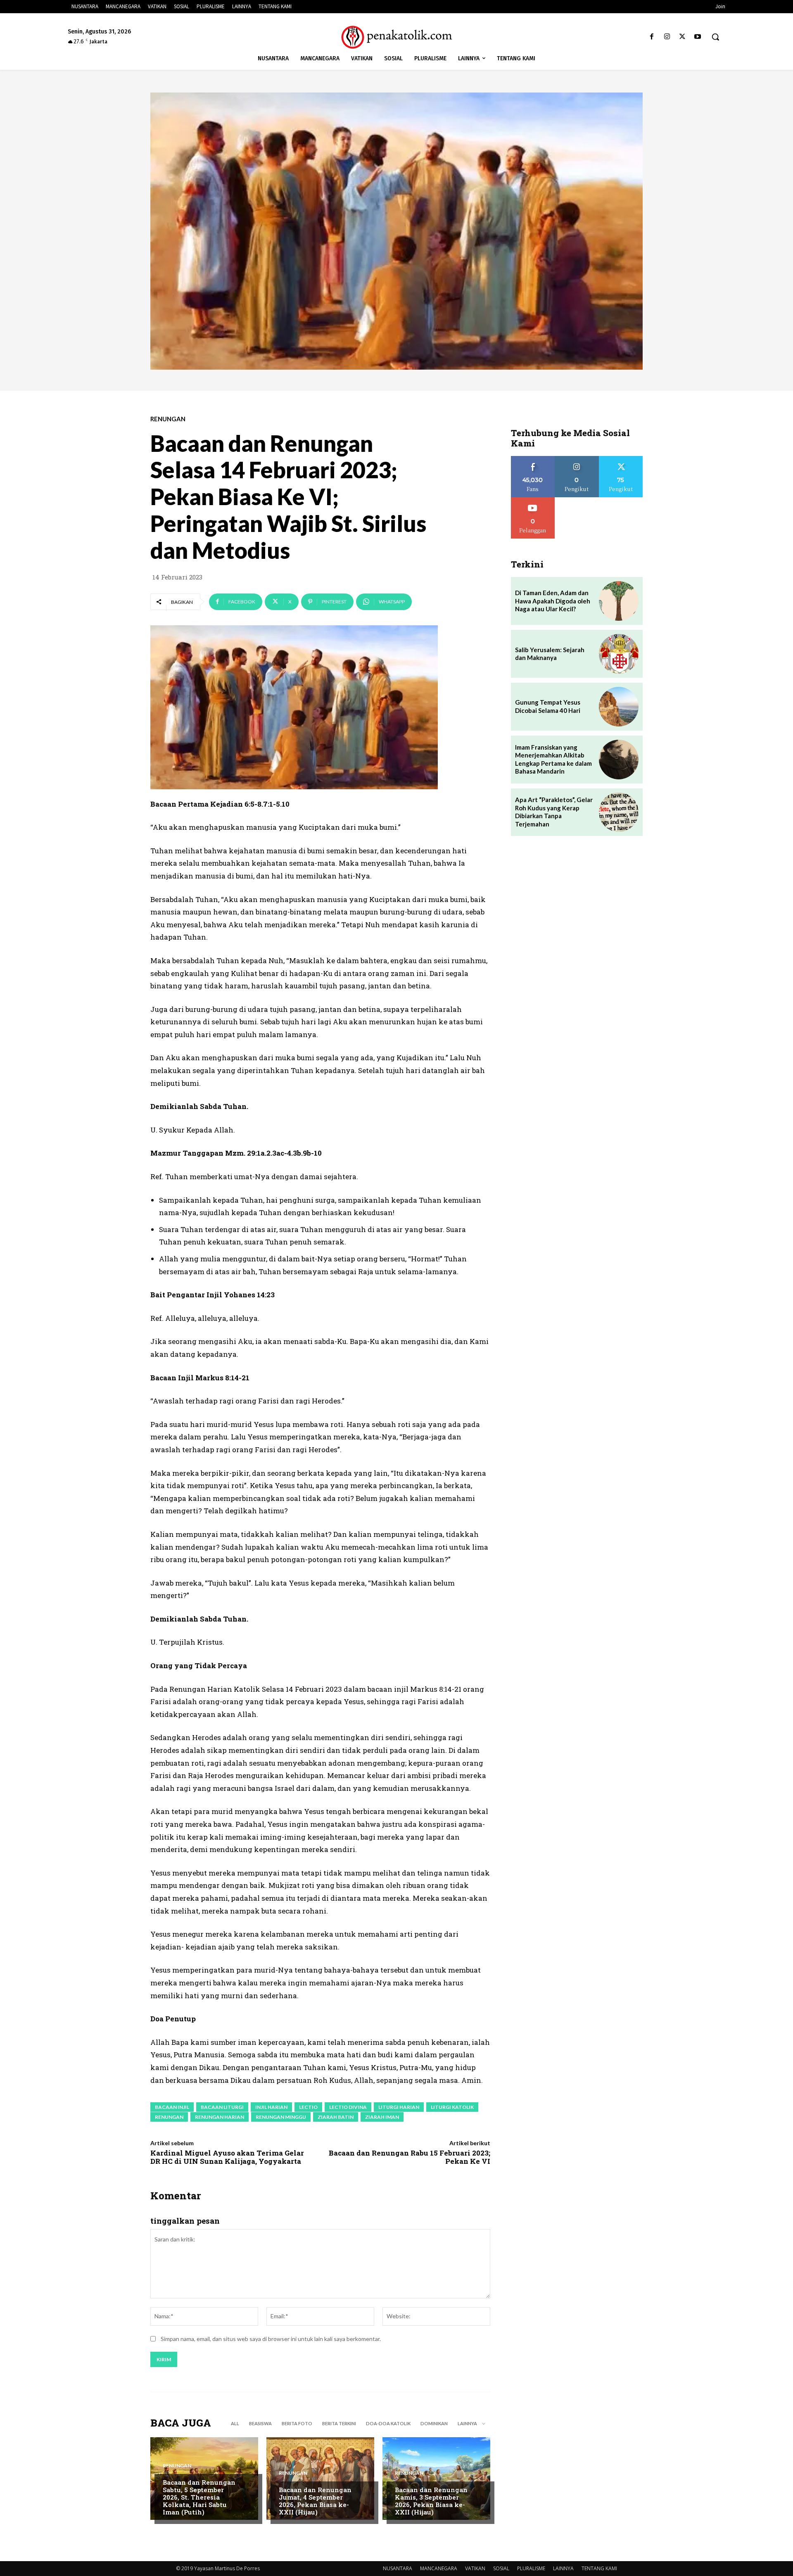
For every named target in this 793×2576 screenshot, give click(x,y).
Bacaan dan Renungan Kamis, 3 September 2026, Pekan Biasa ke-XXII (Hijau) (431, 2501)
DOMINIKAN (434, 2423)
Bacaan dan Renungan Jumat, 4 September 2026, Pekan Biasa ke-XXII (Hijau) (315, 2501)
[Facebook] (652, 37)
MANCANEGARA (439, 2568)
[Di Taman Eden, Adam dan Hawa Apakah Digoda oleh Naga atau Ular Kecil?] (619, 601)
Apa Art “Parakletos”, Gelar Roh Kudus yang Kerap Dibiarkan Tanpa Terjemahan (554, 812)
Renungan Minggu (281, 2117)
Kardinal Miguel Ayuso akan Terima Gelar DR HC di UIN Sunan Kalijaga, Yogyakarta (227, 2157)
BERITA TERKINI (339, 2423)
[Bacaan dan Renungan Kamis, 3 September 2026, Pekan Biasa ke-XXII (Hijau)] (436, 2479)
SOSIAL (501, 2568)
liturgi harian (399, 2107)
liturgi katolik (452, 2107)
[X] (683, 37)
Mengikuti (577, 459)
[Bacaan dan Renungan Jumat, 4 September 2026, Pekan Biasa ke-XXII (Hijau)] (320, 2479)
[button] (715, 37)
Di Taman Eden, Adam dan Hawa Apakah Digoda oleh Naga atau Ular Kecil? (553, 601)
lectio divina (348, 2107)
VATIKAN (475, 2568)
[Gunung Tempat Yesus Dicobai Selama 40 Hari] (619, 707)
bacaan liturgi (222, 2107)
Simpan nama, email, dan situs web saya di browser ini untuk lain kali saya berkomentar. (271, 2339)
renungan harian (220, 2117)
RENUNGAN (168, 419)
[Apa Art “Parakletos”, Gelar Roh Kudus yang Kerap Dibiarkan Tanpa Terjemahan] (619, 812)
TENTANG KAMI (599, 2568)
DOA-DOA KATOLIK (388, 2423)
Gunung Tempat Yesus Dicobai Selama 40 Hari (548, 706)
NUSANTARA (398, 2568)
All (235, 2423)
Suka (533, 459)
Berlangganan (533, 500)
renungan (169, 2117)
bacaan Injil (172, 2107)
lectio (308, 2107)
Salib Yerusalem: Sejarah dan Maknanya (550, 654)
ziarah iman (382, 2117)
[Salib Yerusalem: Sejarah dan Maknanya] (619, 654)
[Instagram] (667, 37)
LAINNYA (563, 2568)
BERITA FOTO (297, 2423)
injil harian (271, 2107)
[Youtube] (698, 37)
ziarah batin (336, 2117)
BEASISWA (260, 2423)
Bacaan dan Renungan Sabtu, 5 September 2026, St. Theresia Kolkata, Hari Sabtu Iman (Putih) (199, 2497)
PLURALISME (531, 2568)
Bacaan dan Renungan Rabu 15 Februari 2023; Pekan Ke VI (410, 2157)
